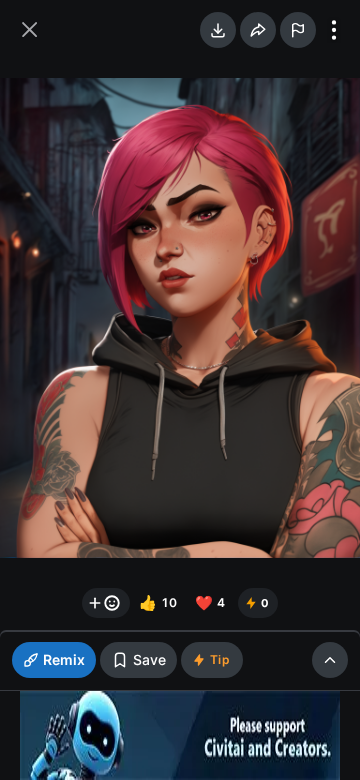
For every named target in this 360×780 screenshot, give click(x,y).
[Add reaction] (106, 603)
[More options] (334, 30)
